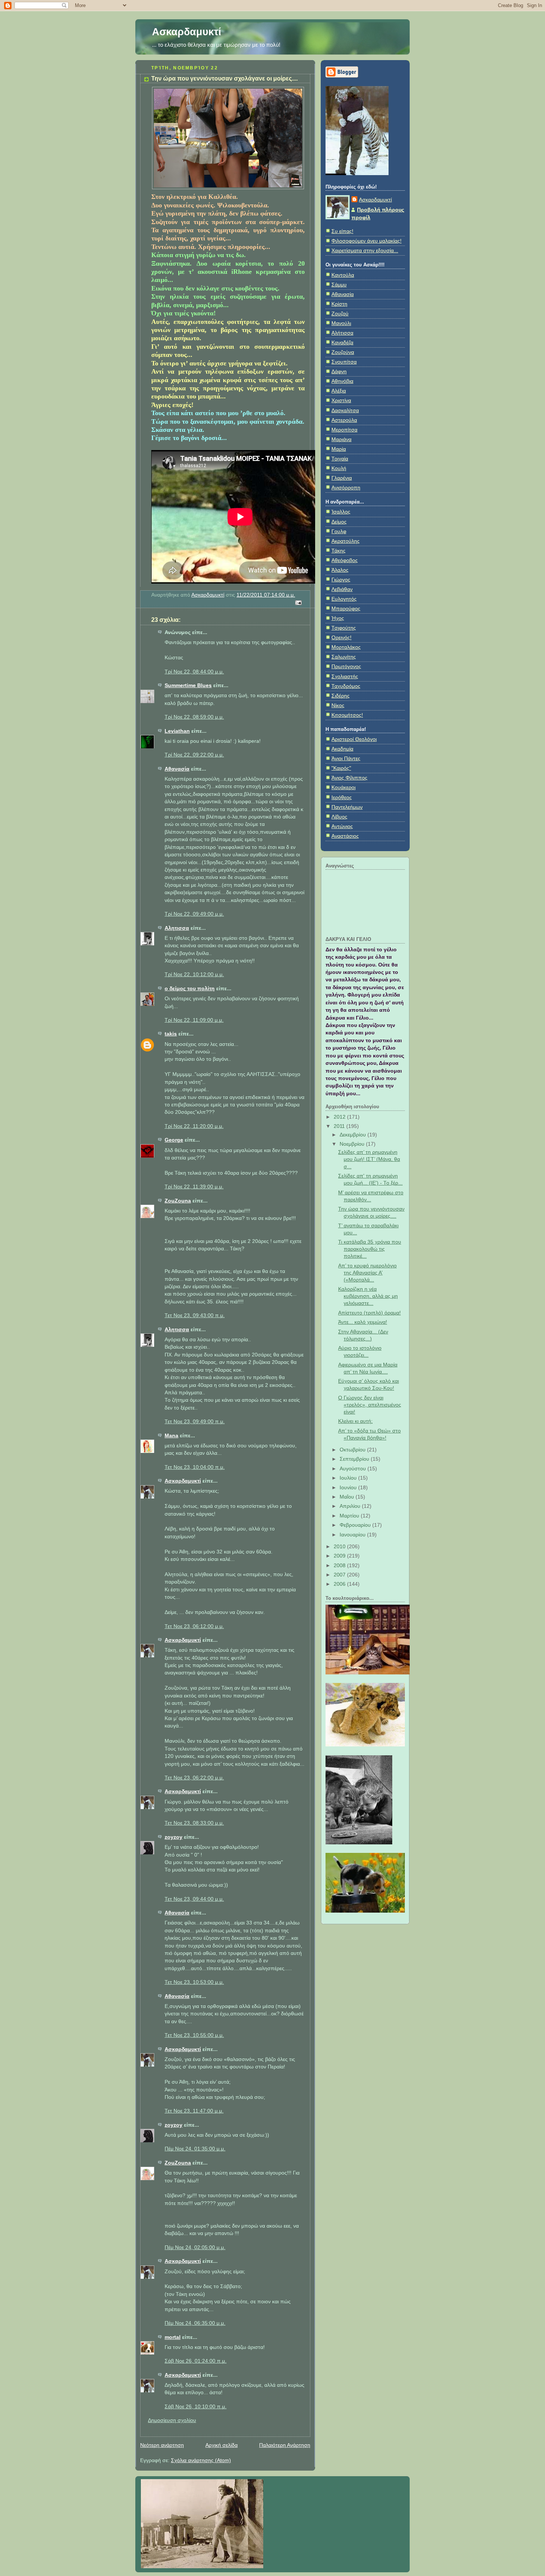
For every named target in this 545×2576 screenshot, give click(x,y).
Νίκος (338, 705)
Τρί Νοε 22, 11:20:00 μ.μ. (194, 1126)
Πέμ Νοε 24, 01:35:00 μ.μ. (195, 2149)
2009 (340, 1556)
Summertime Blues (188, 685)
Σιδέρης (341, 696)
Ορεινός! (341, 638)
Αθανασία (177, 769)
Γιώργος (341, 580)
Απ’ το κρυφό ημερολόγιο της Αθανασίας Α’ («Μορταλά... (367, 1273)
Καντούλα (343, 275)
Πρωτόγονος (346, 667)
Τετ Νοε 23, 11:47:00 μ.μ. (194, 2111)
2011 (340, 1126)
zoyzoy (174, 1837)
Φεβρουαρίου (356, 1525)
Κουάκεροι (343, 787)
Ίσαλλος (341, 512)
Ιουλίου (349, 1478)
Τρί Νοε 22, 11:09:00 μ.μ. (194, 1020)
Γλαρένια (342, 478)
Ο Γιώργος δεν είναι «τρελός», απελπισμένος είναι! (370, 1405)
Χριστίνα (341, 401)
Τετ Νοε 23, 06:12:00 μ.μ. (194, 1626)
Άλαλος (340, 570)
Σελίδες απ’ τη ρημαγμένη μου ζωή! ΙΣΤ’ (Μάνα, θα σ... (369, 1159)
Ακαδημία (342, 749)
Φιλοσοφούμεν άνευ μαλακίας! (366, 241)
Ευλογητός (344, 599)
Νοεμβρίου (353, 1144)
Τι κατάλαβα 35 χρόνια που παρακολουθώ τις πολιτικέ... (370, 1249)
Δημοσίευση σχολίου (172, 2420)
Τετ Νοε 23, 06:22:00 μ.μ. (194, 1778)
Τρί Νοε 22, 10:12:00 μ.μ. (194, 974)
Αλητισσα (177, 928)
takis (171, 1034)
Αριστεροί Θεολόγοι (354, 739)
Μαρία (339, 449)
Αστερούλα (344, 420)
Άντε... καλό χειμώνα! (363, 1322)
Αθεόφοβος (345, 560)
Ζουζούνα (343, 352)
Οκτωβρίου (353, 1450)
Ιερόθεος (342, 798)
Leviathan (177, 731)
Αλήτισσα (342, 333)
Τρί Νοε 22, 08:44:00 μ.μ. (194, 672)
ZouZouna (178, 1201)
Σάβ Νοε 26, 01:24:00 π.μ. (196, 2361)
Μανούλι (341, 323)
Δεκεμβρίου (354, 1135)
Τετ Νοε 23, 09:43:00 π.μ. (195, 1315)
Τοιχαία (340, 459)
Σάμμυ (339, 285)
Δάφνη (339, 372)
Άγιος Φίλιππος (349, 778)
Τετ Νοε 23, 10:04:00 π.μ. (195, 1467)
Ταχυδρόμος (346, 686)
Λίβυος (339, 817)
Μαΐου (348, 1497)
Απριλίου (351, 1506)
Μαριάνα (341, 439)
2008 (340, 1566)
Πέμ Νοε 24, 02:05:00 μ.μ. (195, 2247)
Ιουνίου (349, 1488)
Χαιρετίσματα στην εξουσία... (365, 251)
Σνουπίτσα (344, 362)
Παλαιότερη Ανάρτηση (285, 2445)
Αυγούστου (354, 1469)
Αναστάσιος (345, 836)
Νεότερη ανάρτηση (162, 2445)
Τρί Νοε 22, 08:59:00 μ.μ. (194, 717)
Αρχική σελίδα (222, 2445)
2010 (340, 1547)
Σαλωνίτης (344, 657)
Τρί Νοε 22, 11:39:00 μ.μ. (194, 1187)
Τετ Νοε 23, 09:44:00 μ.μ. (194, 1899)
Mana (171, 1436)
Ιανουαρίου (353, 1535)
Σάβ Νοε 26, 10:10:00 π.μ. (196, 2407)
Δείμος (339, 522)
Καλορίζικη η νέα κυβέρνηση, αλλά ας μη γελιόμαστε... (368, 1296)
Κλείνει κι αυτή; (355, 1421)
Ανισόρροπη (346, 488)
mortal (173, 2337)
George (174, 1140)
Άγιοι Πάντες (346, 759)
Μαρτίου (350, 1516)
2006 (340, 1584)
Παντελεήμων (347, 807)
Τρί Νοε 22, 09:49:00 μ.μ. (194, 914)
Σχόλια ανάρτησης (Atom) (201, 2460)
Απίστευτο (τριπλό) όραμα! (369, 1313)
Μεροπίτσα (344, 430)
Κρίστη (339, 304)
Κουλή (339, 468)
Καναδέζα (342, 343)
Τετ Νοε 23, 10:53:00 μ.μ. (194, 1982)
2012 (340, 1117)
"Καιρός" (341, 768)
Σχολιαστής (345, 677)
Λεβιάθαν (342, 589)
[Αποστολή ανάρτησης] (298, 602)
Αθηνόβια (342, 381)
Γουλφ (339, 531)
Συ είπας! (342, 231)
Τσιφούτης (344, 628)
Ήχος (338, 618)
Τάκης (338, 551)
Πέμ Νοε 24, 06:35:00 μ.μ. (195, 2323)
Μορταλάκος (346, 647)
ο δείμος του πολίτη (190, 989)
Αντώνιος (342, 826)
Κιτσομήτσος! (347, 715)
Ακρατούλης (346, 541)
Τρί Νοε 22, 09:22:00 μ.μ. (194, 755)
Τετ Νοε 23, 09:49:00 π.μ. (195, 1422)
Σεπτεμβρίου (355, 1459)
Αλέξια (339, 391)
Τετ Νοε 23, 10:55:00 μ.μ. (194, 2035)
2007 (340, 1575)
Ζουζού (340, 314)
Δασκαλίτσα (345, 411)
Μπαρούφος (346, 609)
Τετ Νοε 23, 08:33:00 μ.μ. (194, 1823)
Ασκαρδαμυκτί (187, 32)
